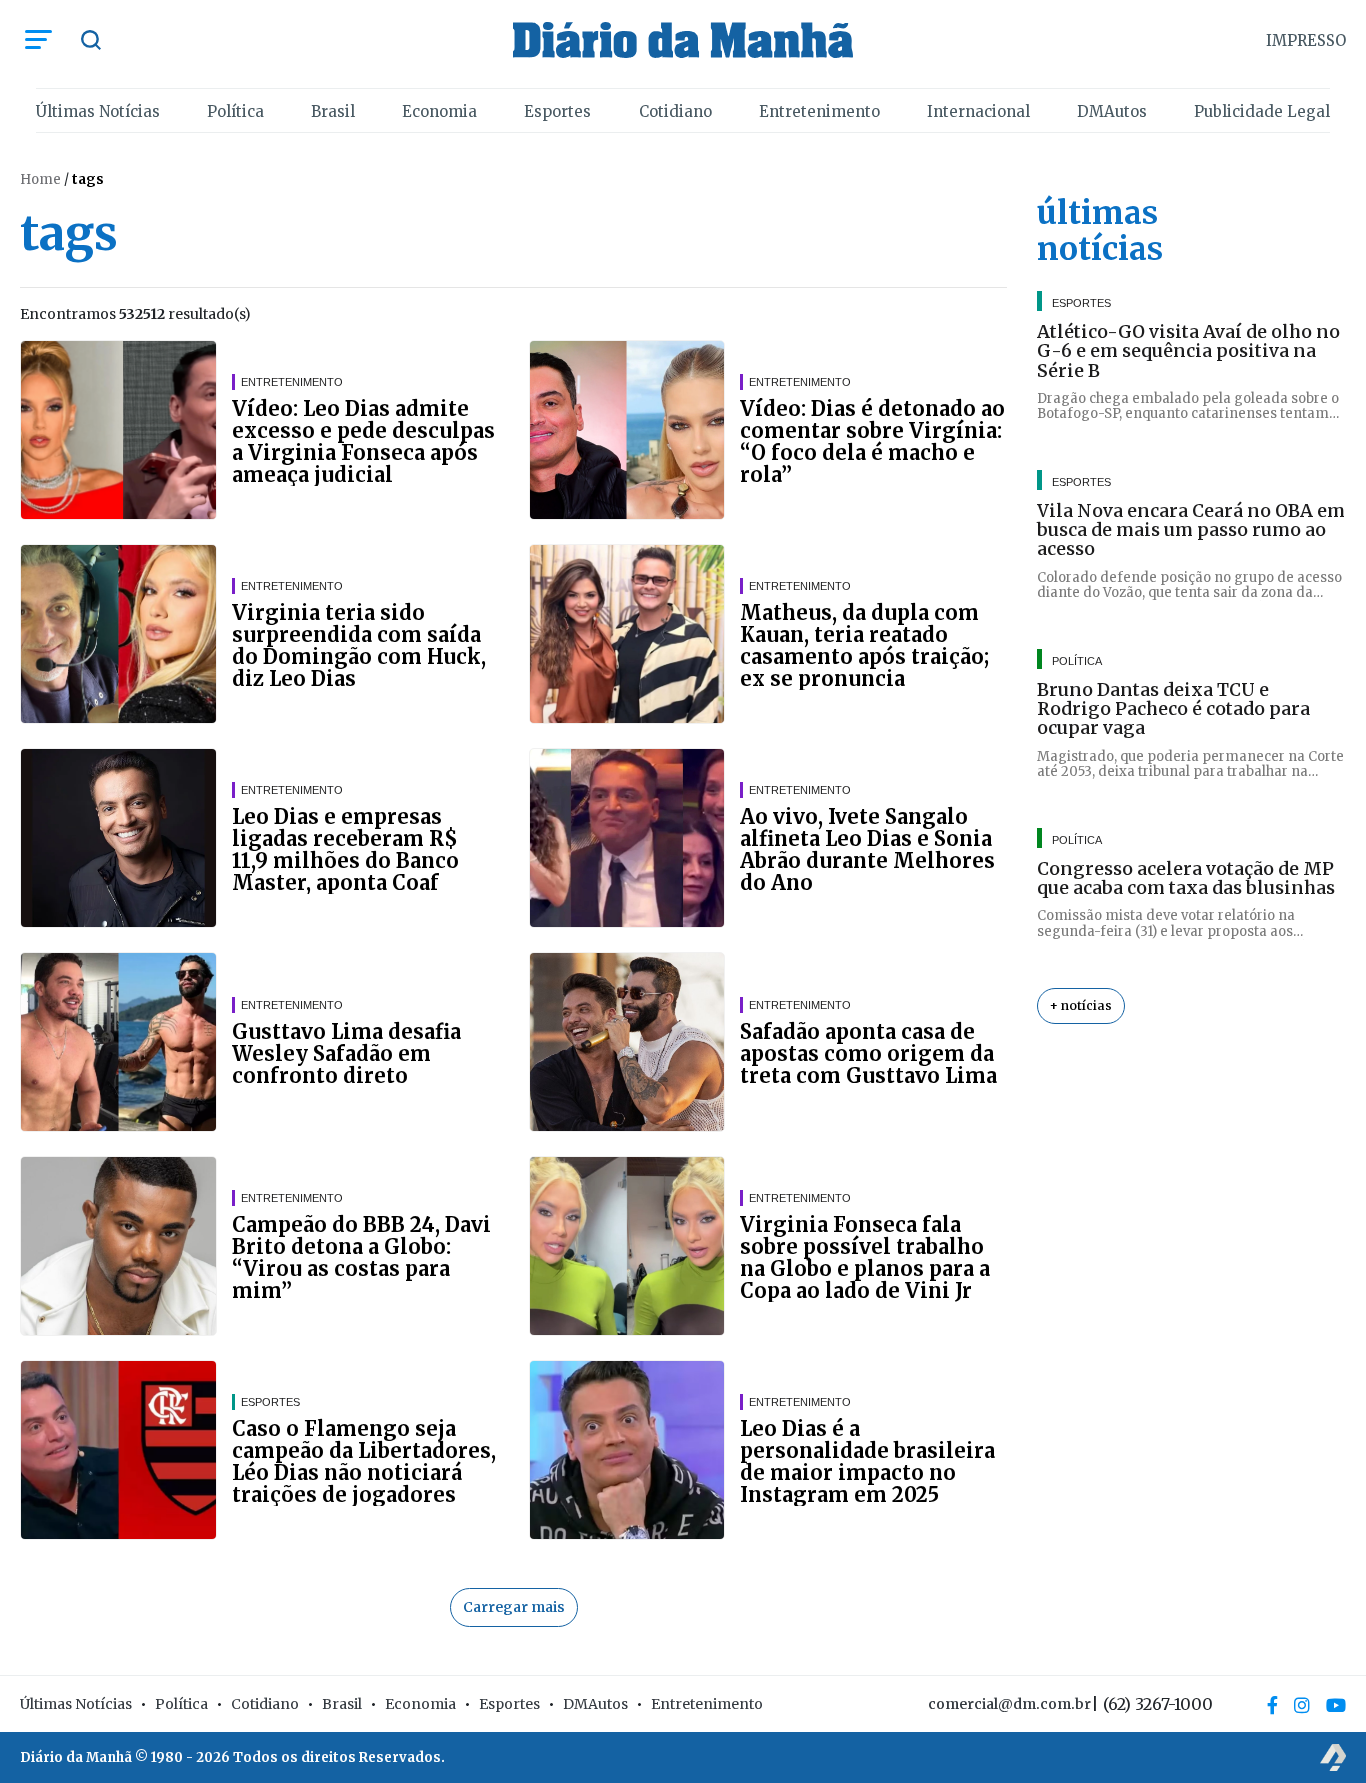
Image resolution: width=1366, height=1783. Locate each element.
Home (40, 179)
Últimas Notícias (98, 111)
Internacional (978, 111)
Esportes (557, 111)
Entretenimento (819, 111)
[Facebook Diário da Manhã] (1272, 1705)
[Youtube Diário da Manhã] (1336, 1705)
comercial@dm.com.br (1009, 1704)
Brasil (333, 111)
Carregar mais (514, 1607)
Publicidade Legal (1262, 111)
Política (235, 111)
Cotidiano (675, 111)
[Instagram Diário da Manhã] (1302, 1705)
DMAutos (1112, 111)
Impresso (1306, 40)
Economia (439, 111)
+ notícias (1081, 1005)
